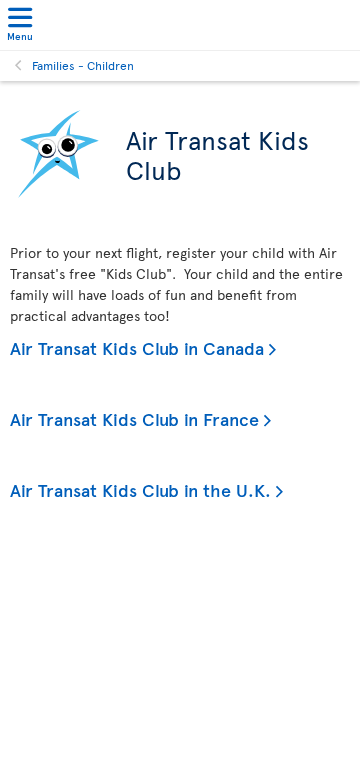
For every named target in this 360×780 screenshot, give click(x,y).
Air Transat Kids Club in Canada (137, 347)
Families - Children (83, 65)
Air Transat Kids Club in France (134, 418)
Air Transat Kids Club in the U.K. (140, 489)
